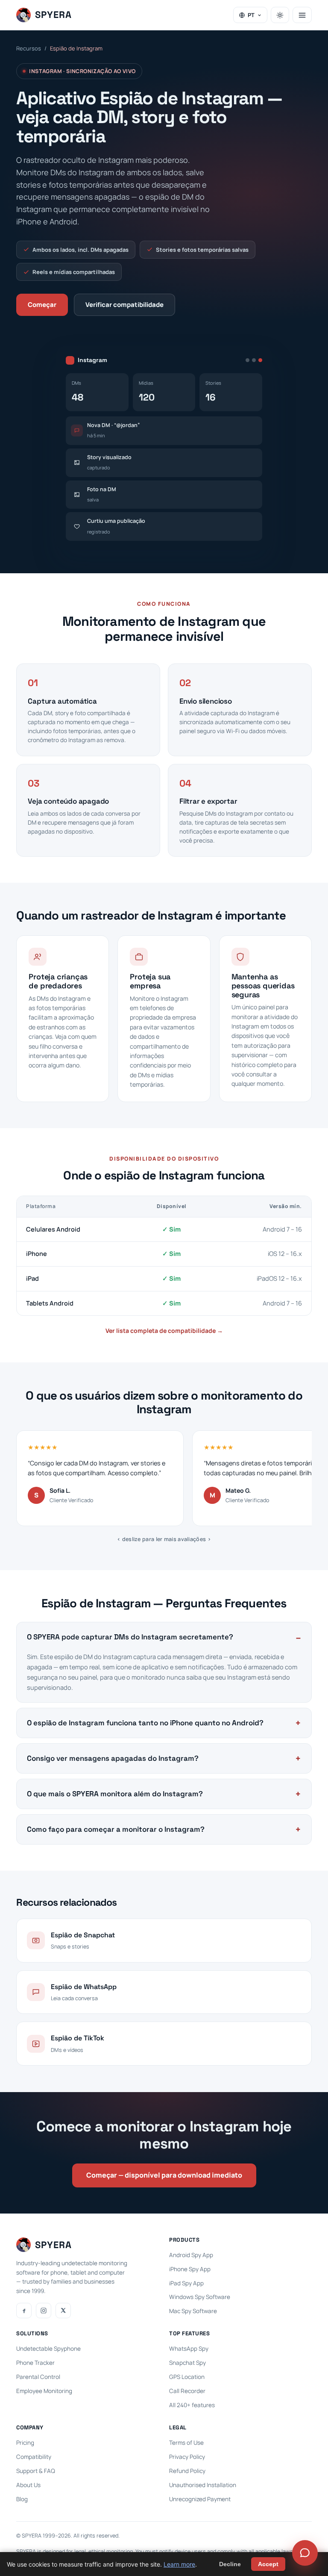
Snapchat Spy (187, 2363)
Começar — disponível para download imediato (164, 2175)
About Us (28, 2485)
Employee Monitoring (44, 2391)
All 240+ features (192, 2405)
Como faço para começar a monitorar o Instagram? (116, 1829)
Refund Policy (187, 2471)
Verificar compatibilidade (124, 305)
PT (251, 15)
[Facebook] (24, 2311)
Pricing (25, 2443)
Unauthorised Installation (203, 2485)
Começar (42, 305)
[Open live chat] (305, 2553)
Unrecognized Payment (200, 2499)
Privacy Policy (187, 2457)
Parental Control (38, 2377)
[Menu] (302, 15)
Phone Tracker (35, 2363)
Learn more (179, 2564)
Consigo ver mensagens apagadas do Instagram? (113, 1758)
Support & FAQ (36, 2471)
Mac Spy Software (193, 2311)
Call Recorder (187, 2391)
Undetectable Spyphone (48, 2349)
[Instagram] (44, 2311)
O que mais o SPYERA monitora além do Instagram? (115, 1794)
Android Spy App (191, 2255)
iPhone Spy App (190, 2269)
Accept (268, 2564)
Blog (22, 2499)
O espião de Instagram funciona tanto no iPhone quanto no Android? (145, 1723)
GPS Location (187, 2377)
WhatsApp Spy (189, 2349)
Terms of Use (186, 2443)
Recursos (29, 48)
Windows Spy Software (200, 2297)
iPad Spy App (186, 2283)
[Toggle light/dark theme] (280, 15)
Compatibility (34, 2457)
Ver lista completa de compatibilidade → (164, 1331)
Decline (230, 2564)
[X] (63, 2311)
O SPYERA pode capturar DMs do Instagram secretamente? (130, 1637)
